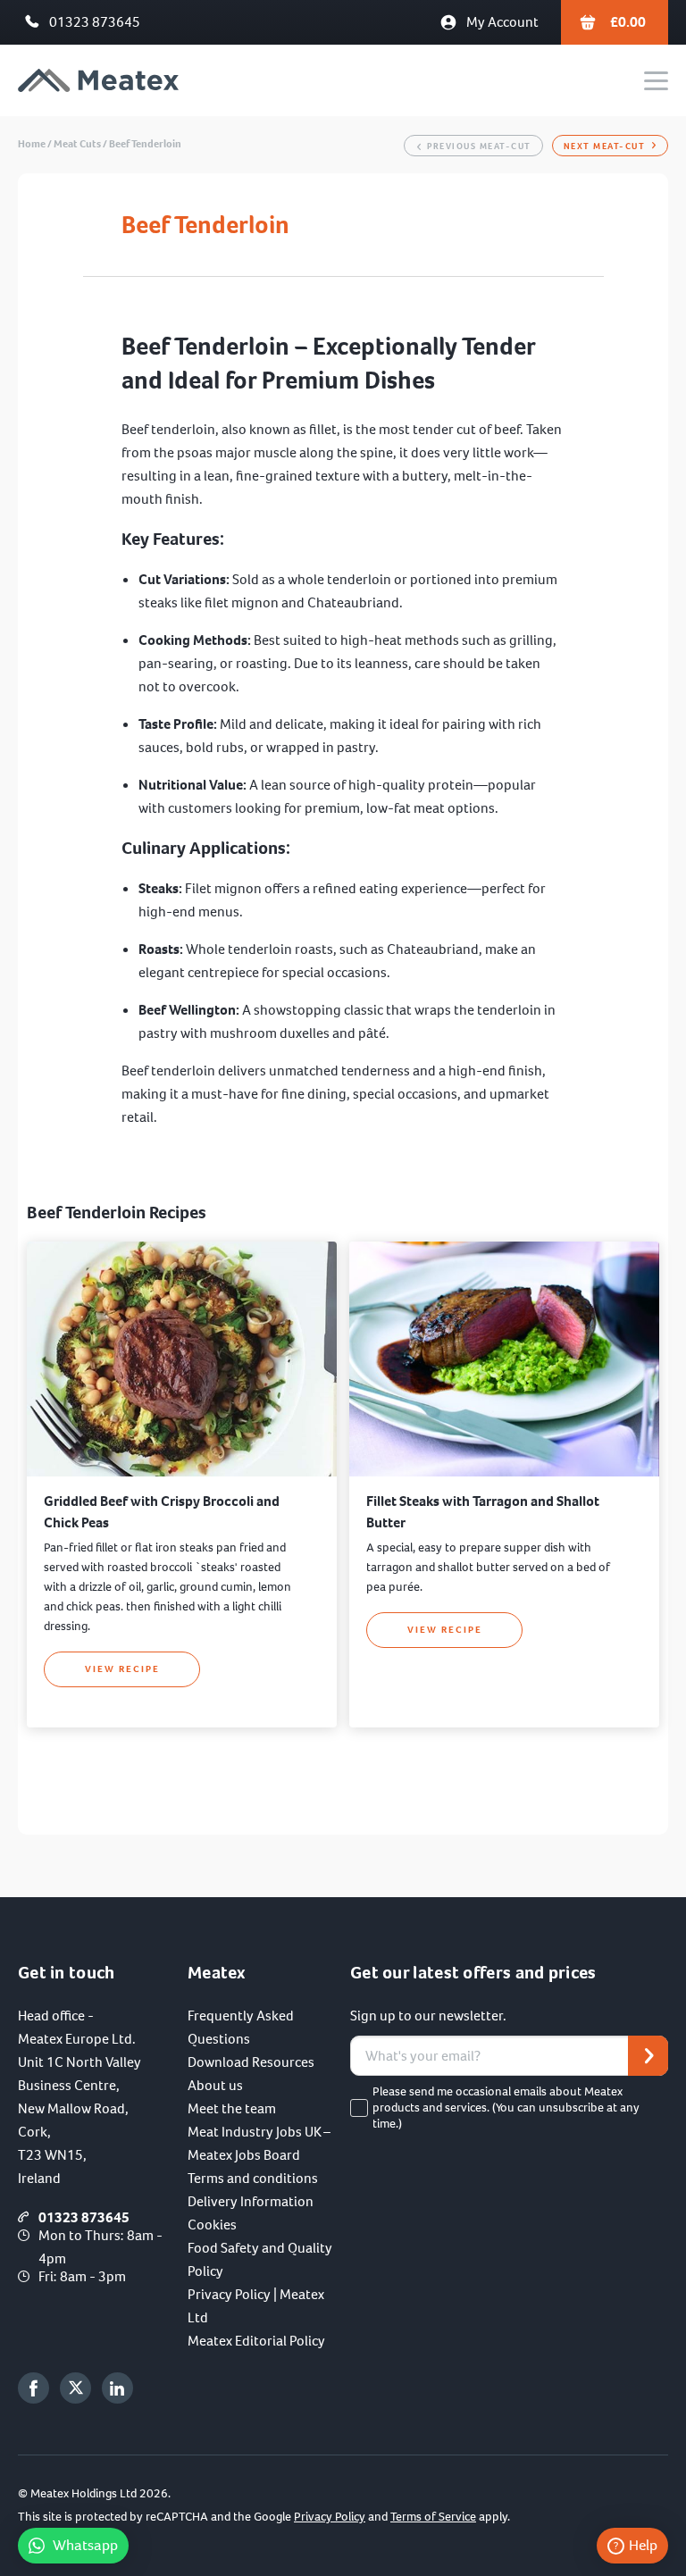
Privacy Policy (330, 2517)
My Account (502, 22)
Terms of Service (433, 2517)
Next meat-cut (605, 146)
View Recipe (122, 1669)
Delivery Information (251, 2201)
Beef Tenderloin (145, 144)
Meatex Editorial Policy (256, 2341)
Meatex (98, 80)
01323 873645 (95, 22)
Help (643, 2545)
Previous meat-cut (479, 146)
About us (215, 2085)
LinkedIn (117, 2388)
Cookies (212, 2225)
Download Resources (251, 2062)
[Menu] (656, 81)
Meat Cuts (77, 144)
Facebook (33, 2388)
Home (32, 144)
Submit (648, 2056)
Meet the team (232, 2108)
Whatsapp (85, 2545)
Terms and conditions (253, 2178)
